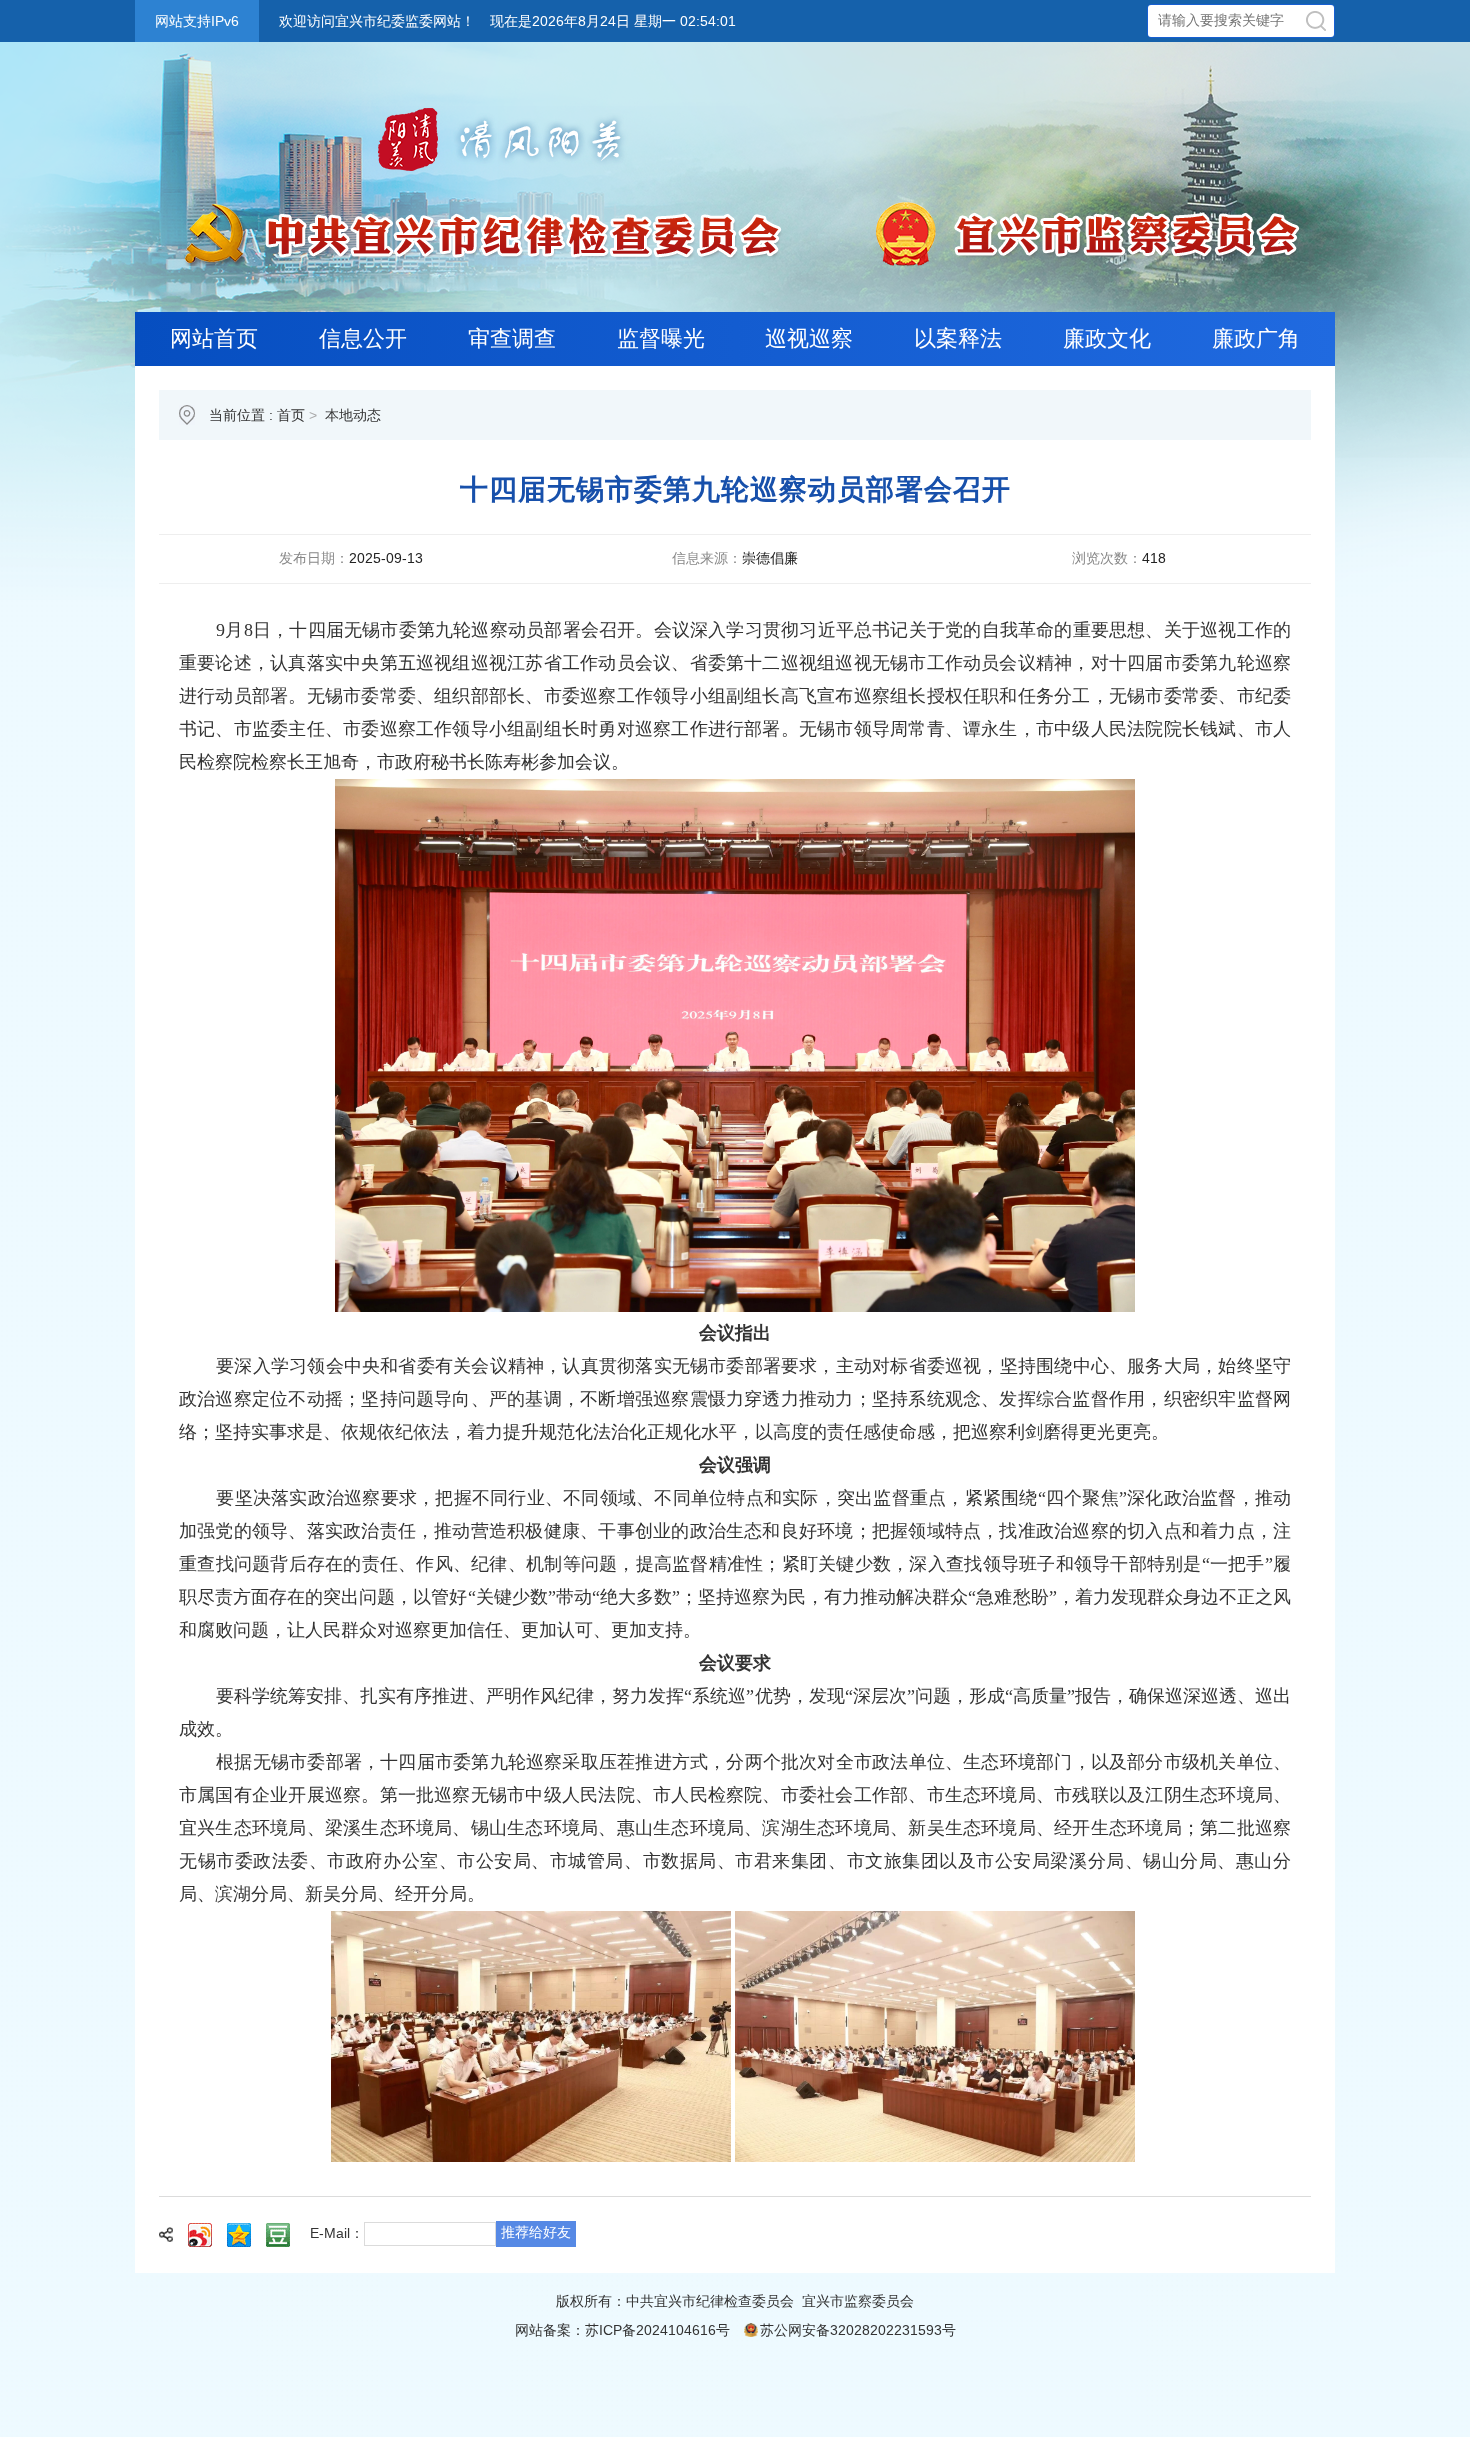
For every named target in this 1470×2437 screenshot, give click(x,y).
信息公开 (363, 338)
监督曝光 (661, 338)
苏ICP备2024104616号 (657, 2330)
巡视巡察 (809, 338)
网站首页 (214, 338)
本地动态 (353, 415)
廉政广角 (1256, 338)
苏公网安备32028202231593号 (858, 2330)
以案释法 (958, 338)
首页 (291, 415)
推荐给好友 (536, 2232)
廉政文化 (1107, 338)
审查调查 (512, 338)
